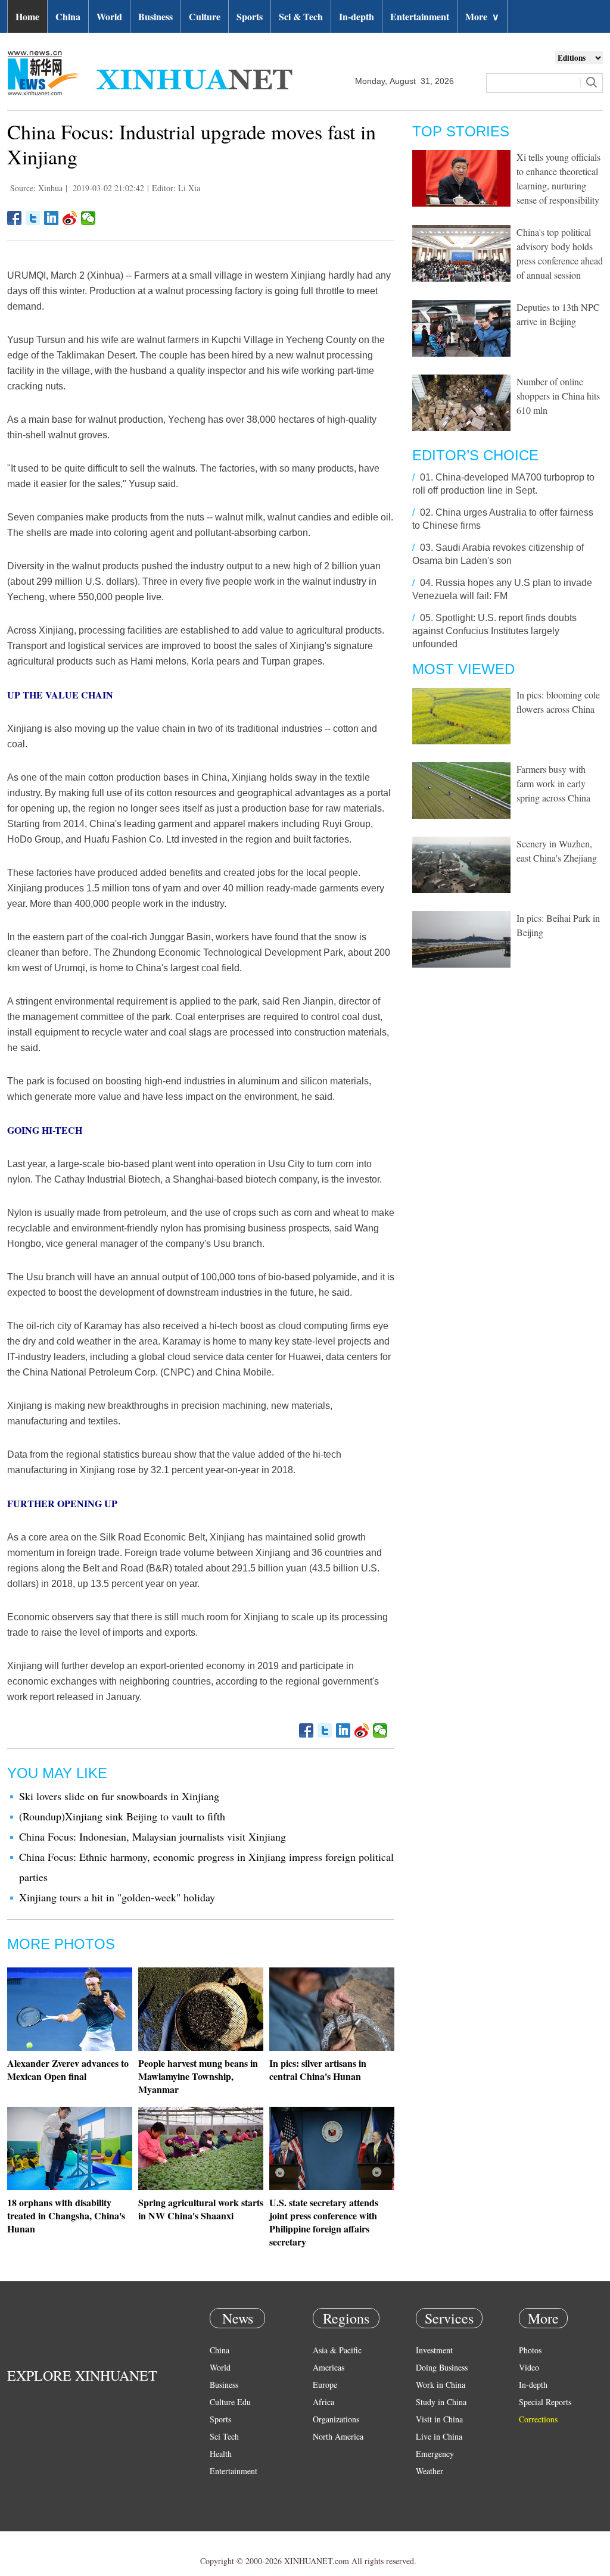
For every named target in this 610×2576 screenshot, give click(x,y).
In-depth (357, 16)
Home (27, 16)
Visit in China (439, 2419)
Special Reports (545, 2402)
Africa (323, 2402)
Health (221, 2454)
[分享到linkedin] (52, 218)
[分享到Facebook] (15, 218)
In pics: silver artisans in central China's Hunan (318, 2070)
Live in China (439, 2436)
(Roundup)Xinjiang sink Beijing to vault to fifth (122, 1816)
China (68, 16)
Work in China (441, 2385)
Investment (434, 2350)
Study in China (441, 2402)
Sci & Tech (301, 16)
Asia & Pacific (337, 2350)
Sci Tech (224, 2436)
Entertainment (420, 16)
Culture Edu (230, 2402)
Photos (530, 2350)
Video (529, 2367)
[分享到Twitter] (33, 218)
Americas (329, 2367)
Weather (430, 2471)
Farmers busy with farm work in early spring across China (553, 783)
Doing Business (442, 2367)
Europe (325, 2385)
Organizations (336, 2419)
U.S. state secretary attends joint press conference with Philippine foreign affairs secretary (324, 2222)
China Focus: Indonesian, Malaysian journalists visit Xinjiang (152, 1836)
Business (155, 16)
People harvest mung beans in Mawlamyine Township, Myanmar (198, 2076)
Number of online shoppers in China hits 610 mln (558, 396)
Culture (205, 16)
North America (338, 2436)
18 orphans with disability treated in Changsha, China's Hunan (66, 2215)
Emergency (435, 2454)
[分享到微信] (88, 218)
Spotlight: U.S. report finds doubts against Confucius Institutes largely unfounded (494, 631)
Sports (250, 16)
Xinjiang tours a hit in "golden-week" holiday (117, 1897)
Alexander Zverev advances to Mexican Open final (68, 2070)
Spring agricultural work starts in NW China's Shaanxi (201, 2209)
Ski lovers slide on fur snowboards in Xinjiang (119, 1796)
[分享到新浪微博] (70, 218)
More (482, 16)
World (109, 16)
